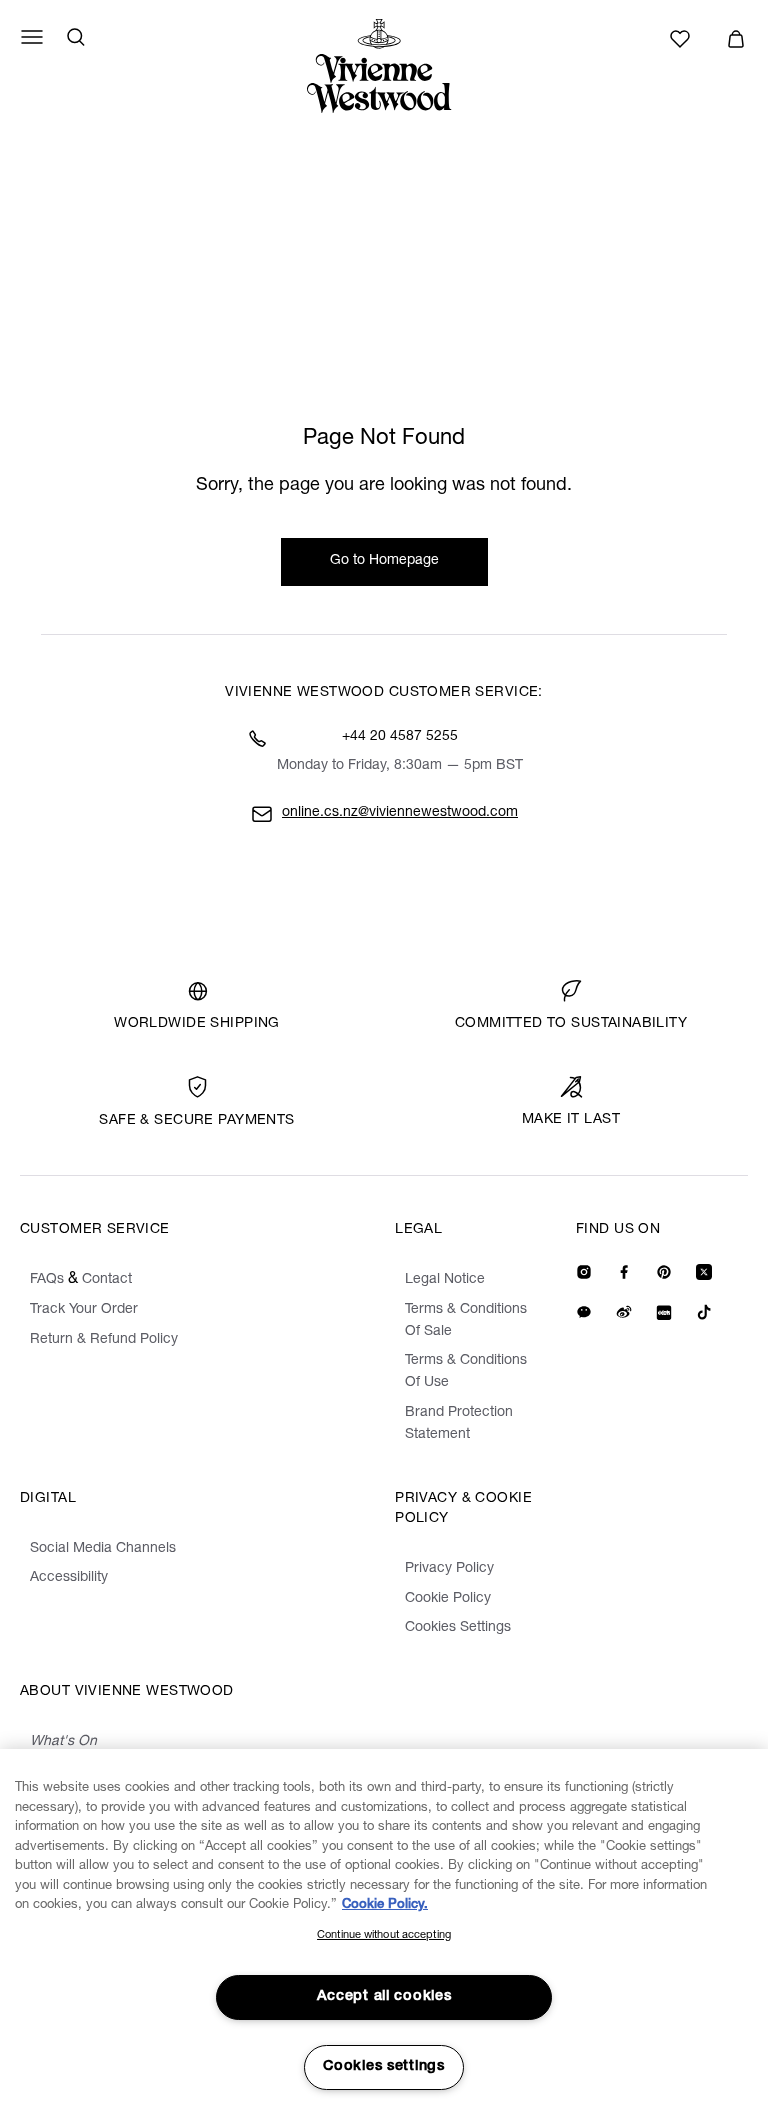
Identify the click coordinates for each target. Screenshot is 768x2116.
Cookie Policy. (385, 1905)
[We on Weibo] (624, 1312)
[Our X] (704, 1272)
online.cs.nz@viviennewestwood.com (400, 813)
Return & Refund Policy (104, 1340)
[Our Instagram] (584, 1272)
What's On (63, 1742)
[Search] (76, 37)
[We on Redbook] (664, 1312)
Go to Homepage (384, 561)
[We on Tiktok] (704, 1312)
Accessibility (69, 1578)
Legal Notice (445, 1280)
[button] (736, 39)
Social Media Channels (103, 1549)
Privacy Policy (449, 1569)
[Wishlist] (683, 39)
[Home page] (384, 66)
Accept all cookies (384, 1997)
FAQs (47, 1280)
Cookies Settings (458, 1628)
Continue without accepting (384, 1935)
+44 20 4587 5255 (400, 737)
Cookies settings (384, 2067)
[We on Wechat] (584, 1312)
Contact (107, 1280)
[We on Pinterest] (664, 1272)
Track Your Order (84, 1310)
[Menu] (32, 37)
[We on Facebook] (624, 1272)
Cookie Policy (448, 1599)
